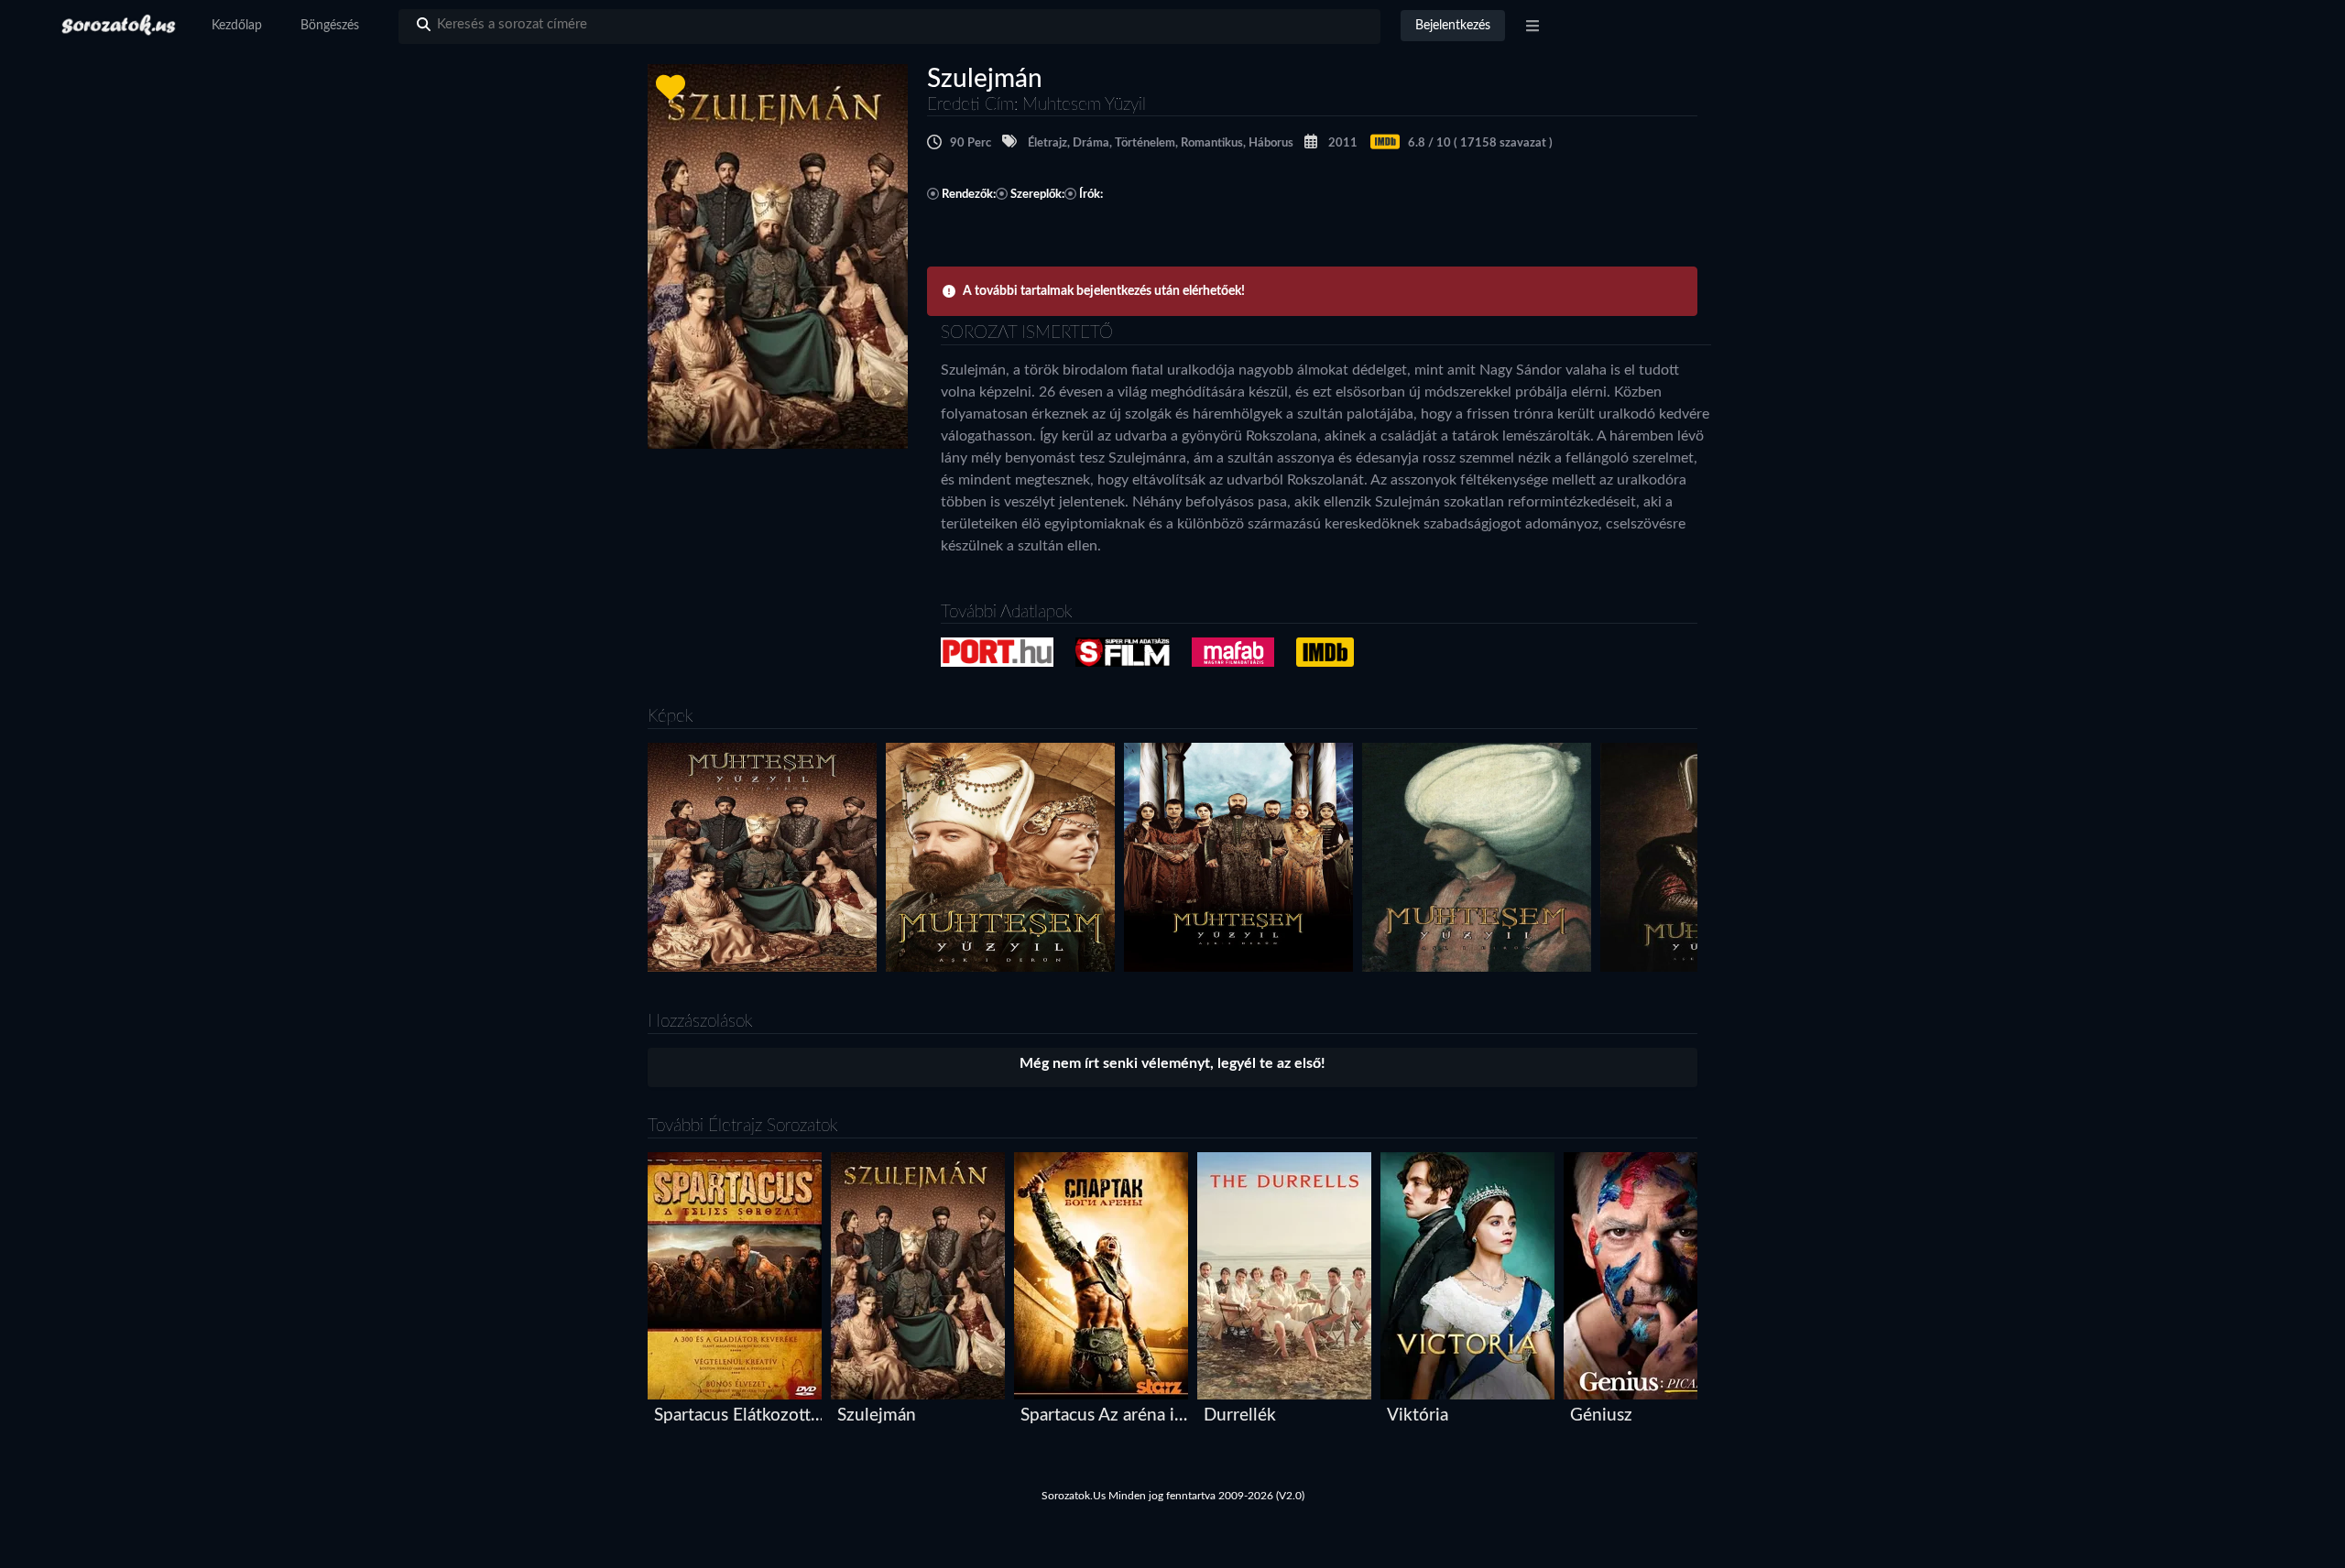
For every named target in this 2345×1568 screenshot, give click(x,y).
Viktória (1418, 1416)
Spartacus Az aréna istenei (1105, 1416)
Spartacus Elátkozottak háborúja (739, 1416)
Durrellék (1240, 1416)
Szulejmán (877, 1416)
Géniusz (1601, 1416)
